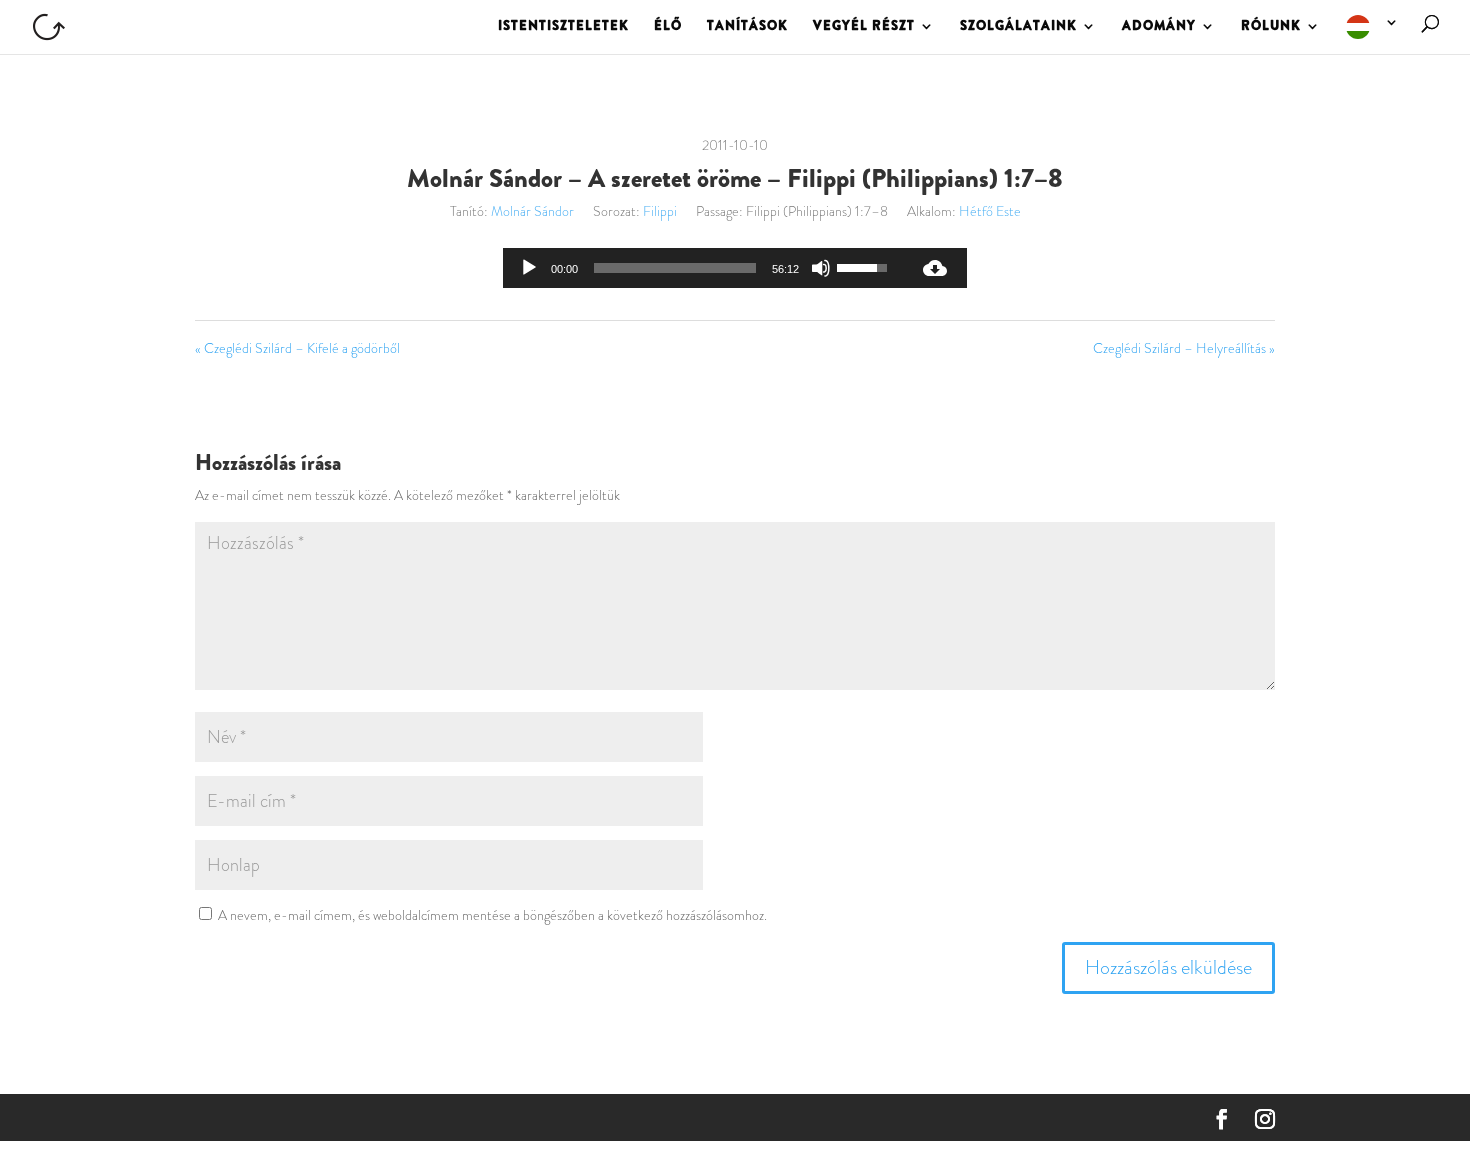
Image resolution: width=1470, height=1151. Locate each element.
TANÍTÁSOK (747, 27)
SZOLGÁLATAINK (1018, 27)
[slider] (675, 268)
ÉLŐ (668, 27)
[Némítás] (821, 268)
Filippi (660, 211)
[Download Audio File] (935, 268)
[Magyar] (1373, 34)
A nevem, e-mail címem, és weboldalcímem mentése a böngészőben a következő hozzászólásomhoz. (492, 915)
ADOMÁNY (1159, 27)
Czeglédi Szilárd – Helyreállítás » (1184, 348)
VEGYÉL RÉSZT (864, 27)
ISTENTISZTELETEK (563, 27)
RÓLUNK (1271, 27)
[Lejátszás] (529, 268)
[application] (703, 268)
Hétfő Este (990, 211)
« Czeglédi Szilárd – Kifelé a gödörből (297, 348)
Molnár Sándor (532, 211)
